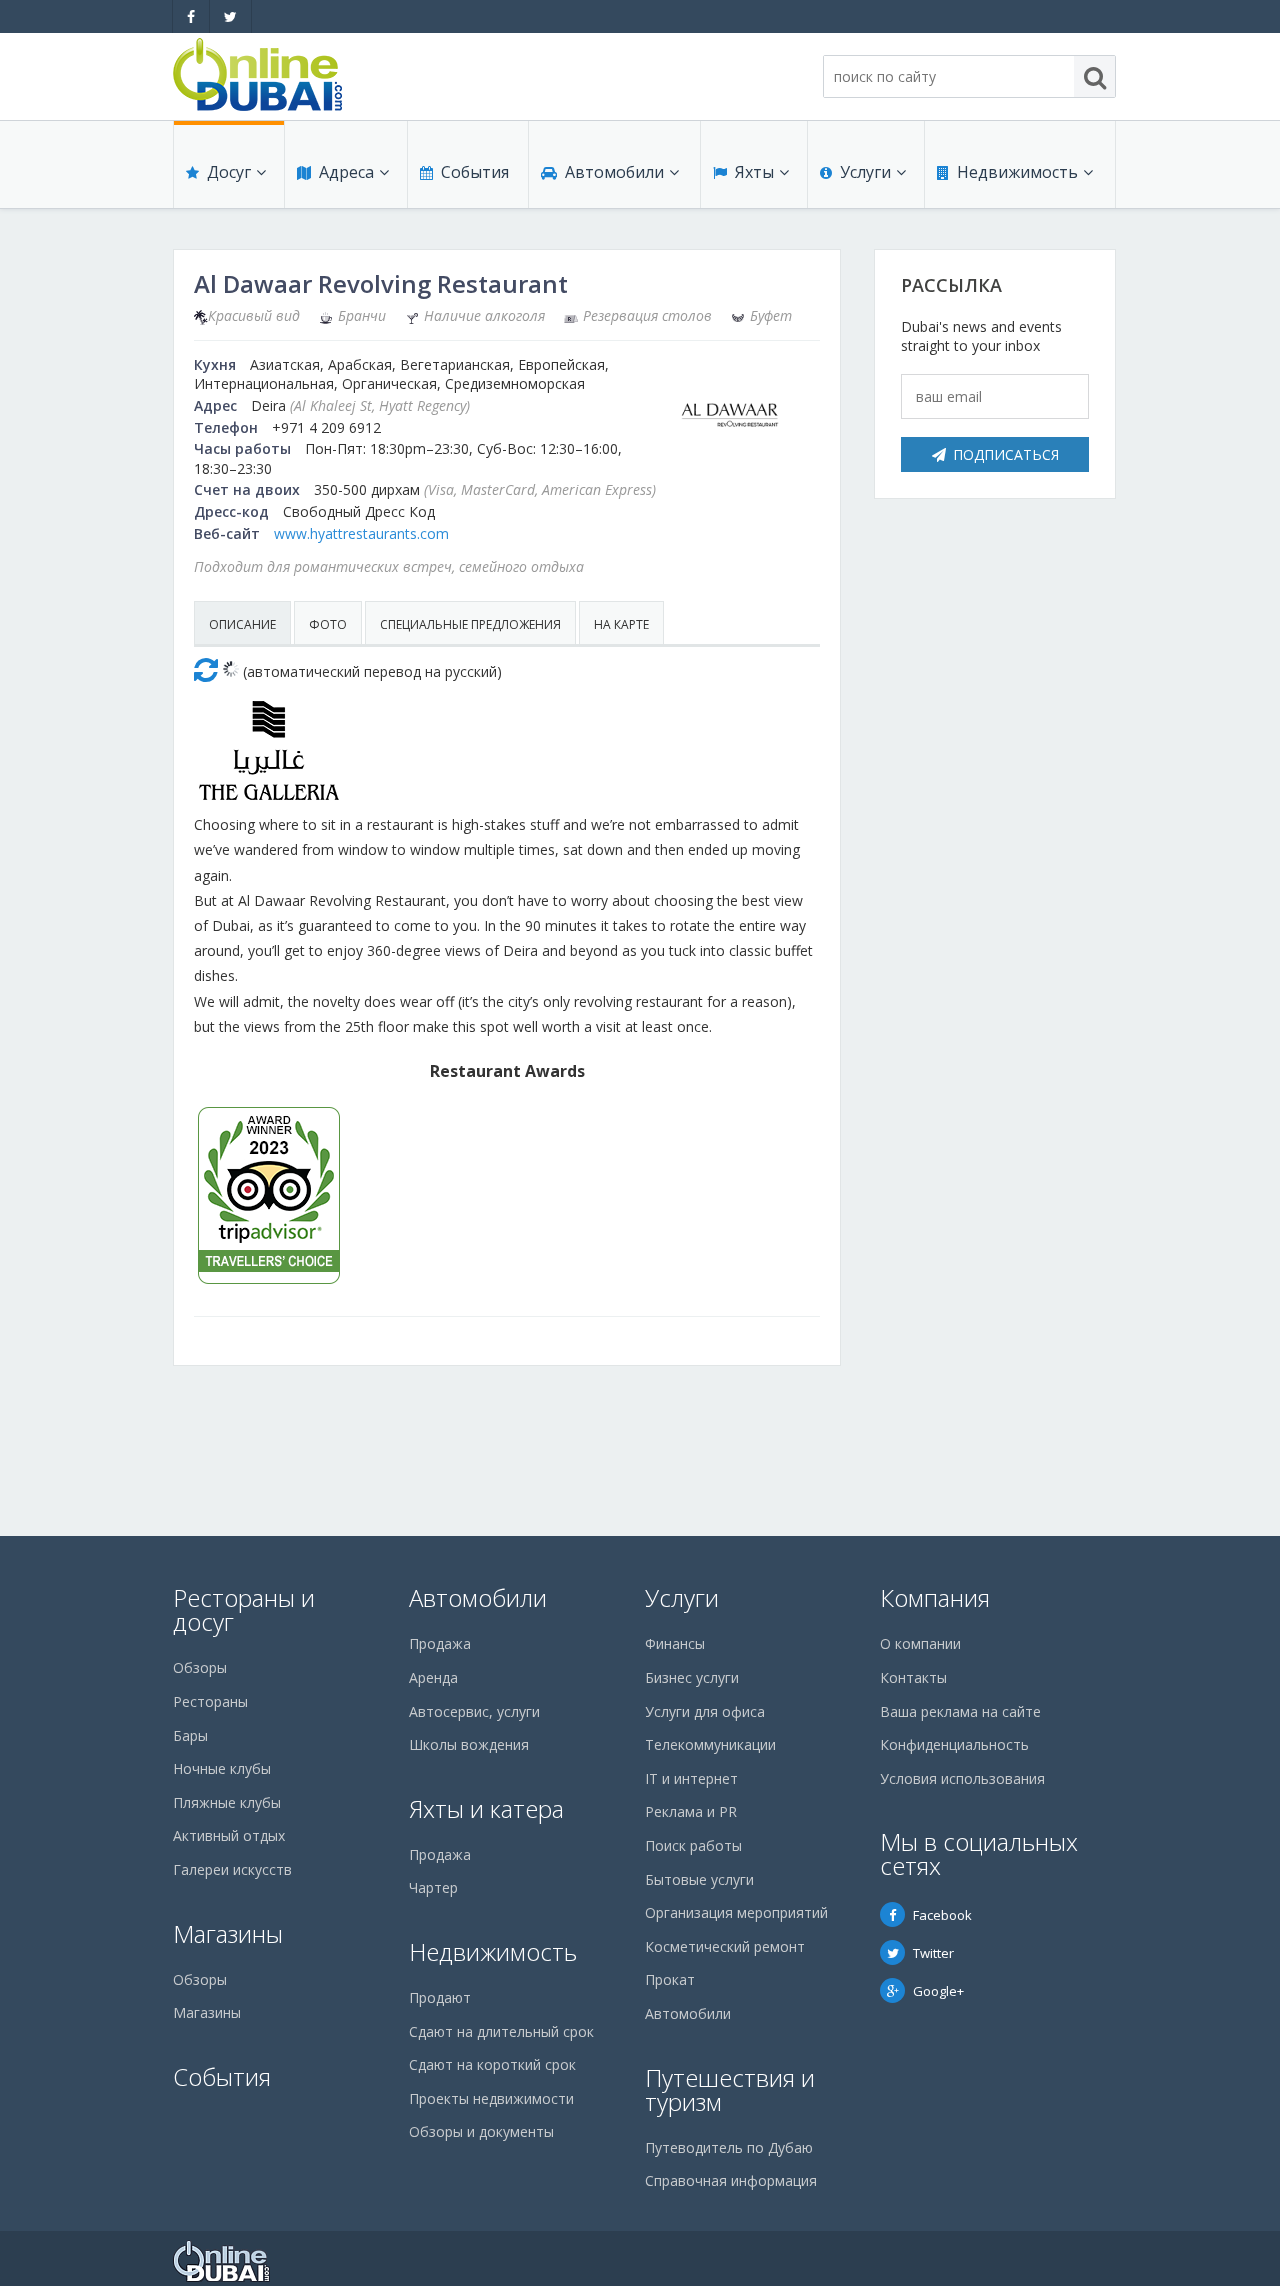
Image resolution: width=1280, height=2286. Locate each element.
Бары (190, 1735)
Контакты (913, 1677)
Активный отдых (229, 1835)
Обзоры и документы (481, 2131)
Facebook (942, 1915)
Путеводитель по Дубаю (729, 2147)
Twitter (933, 1953)
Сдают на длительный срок (501, 2031)
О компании (920, 1643)
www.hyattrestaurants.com (361, 533)
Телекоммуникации (710, 1744)
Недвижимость (1017, 172)
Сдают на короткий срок (492, 2064)
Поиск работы (693, 1845)
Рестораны (210, 1701)
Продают (440, 1997)
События (475, 172)
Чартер (433, 1887)
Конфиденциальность (954, 1744)
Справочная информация (731, 2180)
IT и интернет (691, 1778)
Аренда (433, 1677)
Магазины (228, 1933)
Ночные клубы (222, 1768)
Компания (935, 1597)
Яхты (754, 172)
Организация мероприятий (736, 1912)
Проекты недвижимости (491, 2098)
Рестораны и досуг (244, 1609)
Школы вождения (469, 1744)
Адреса (346, 172)
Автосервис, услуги (474, 1711)
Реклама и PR (691, 1811)
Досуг (229, 172)
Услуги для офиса (705, 1711)
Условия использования (962, 1778)
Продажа (440, 1643)
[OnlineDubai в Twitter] (230, 16)
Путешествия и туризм (730, 2089)
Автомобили (614, 172)
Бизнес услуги (692, 1677)
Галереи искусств (232, 1869)
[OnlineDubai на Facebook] (191, 16)
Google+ (938, 1991)
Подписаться (1006, 454)
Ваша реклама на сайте (960, 1711)
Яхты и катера (486, 1808)
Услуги (865, 172)
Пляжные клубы (227, 1802)
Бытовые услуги (699, 1879)
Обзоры (200, 1667)
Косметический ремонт (725, 1946)
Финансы (675, 1643)
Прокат (670, 1979)
